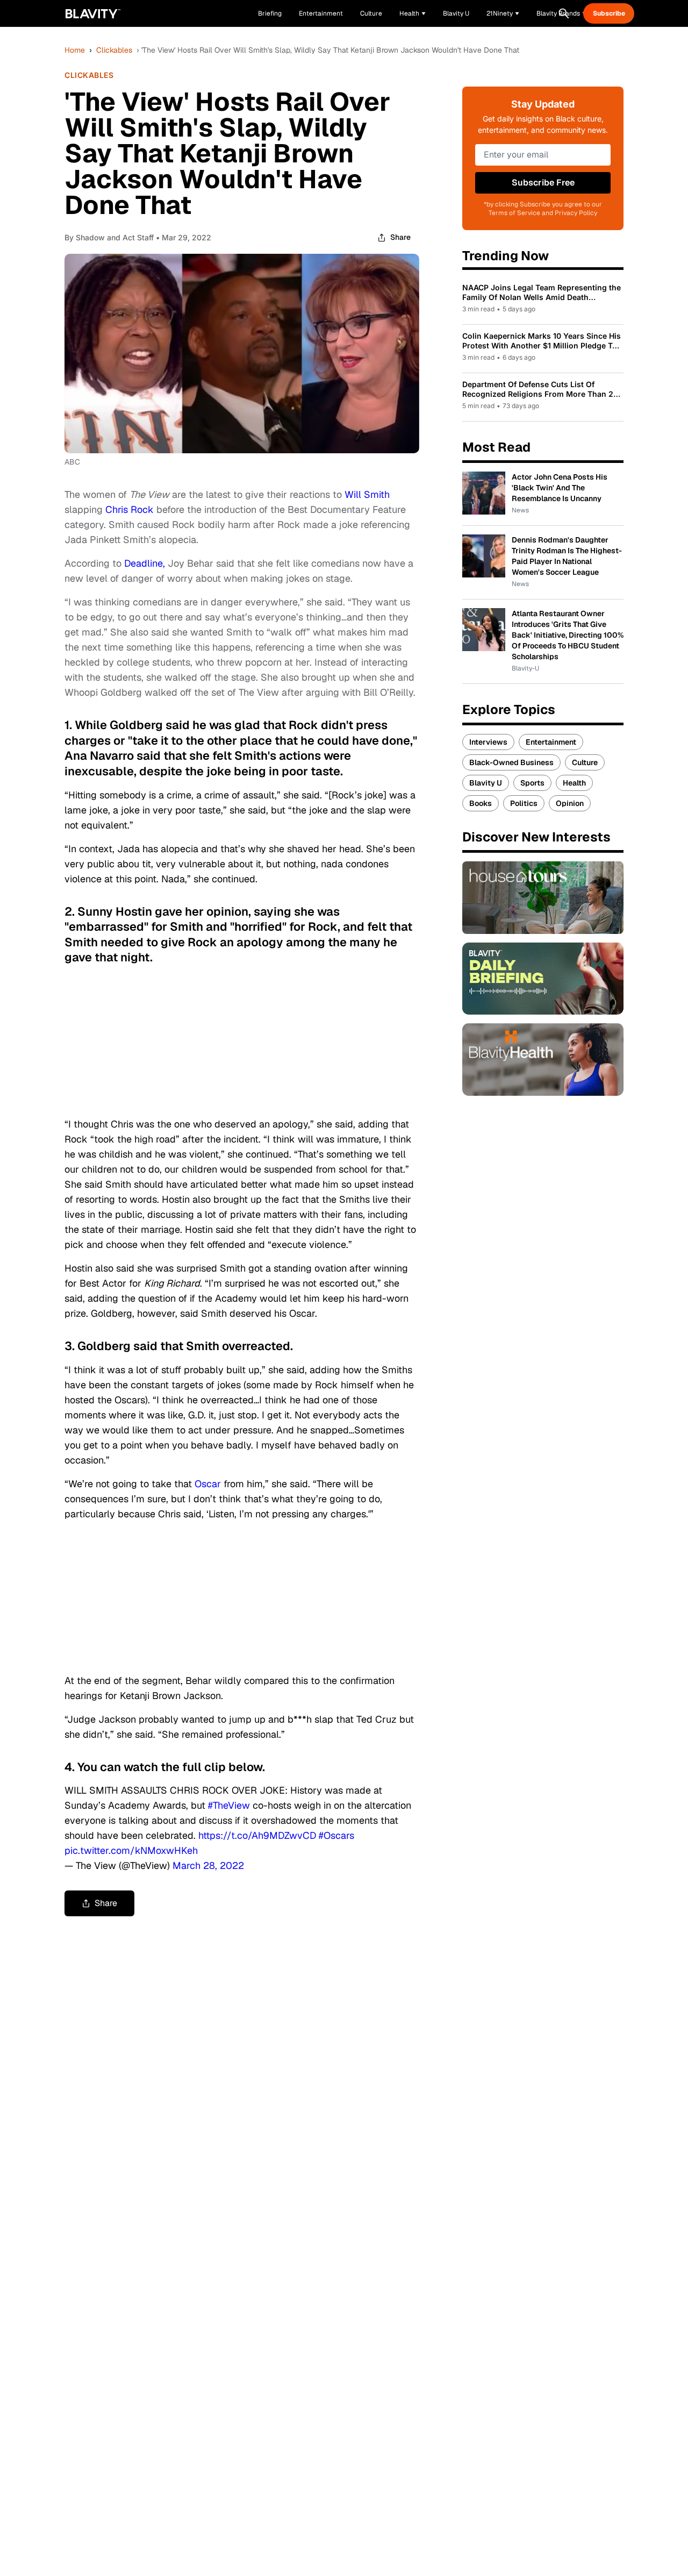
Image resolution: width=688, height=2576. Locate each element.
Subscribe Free (543, 183)
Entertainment (551, 742)
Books (481, 803)
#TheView (229, 1805)
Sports (532, 783)
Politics (524, 803)
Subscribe (609, 13)
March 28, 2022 (208, 1865)
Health (574, 783)
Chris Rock (130, 509)
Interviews (488, 742)
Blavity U (486, 783)
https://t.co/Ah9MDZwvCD (257, 1835)
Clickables (114, 50)
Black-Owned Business (511, 762)
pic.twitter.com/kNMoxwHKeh (131, 1850)
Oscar (208, 1484)
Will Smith (367, 494)
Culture (585, 762)
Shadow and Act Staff (115, 237)
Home (75, 50)
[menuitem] (413, 13)
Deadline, (145, 563)
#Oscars (336, 1835)
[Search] (564, 13)
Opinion (570, 803)
